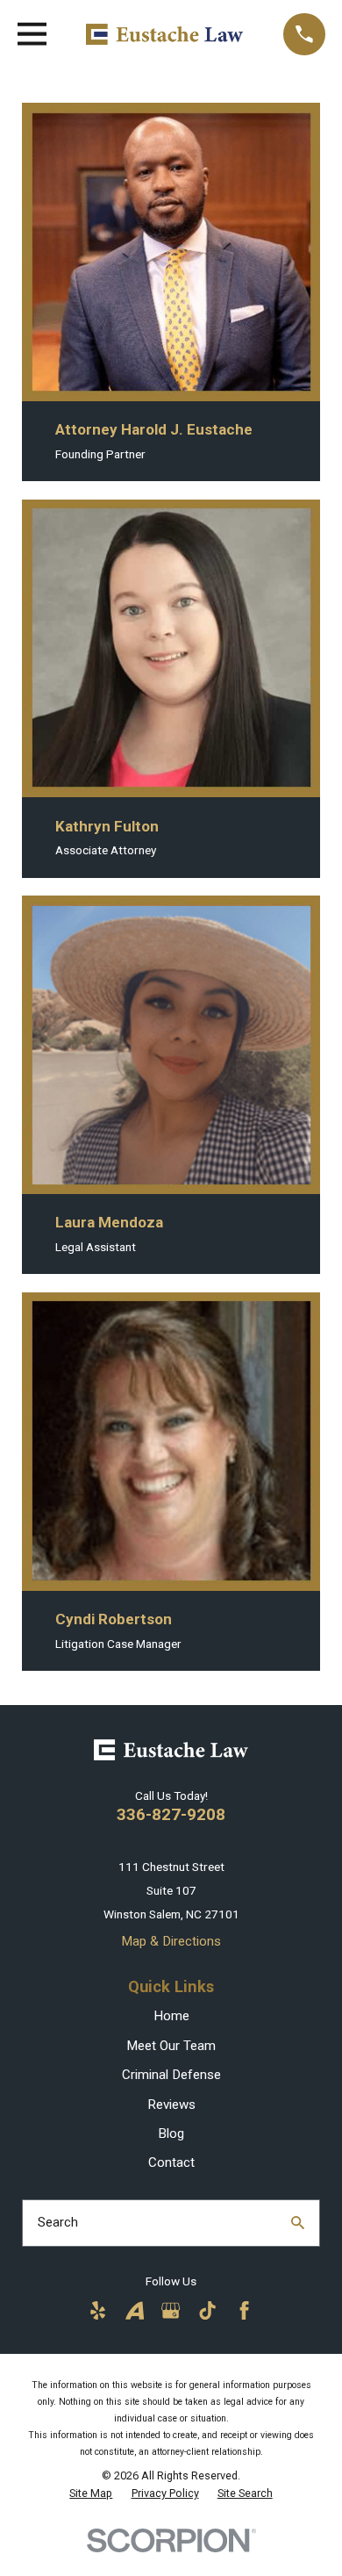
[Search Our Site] (298, 2223)
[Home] (164, 35)
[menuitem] (91, 2493)
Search (58, 2222)
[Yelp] (98, 2310)
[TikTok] (207, 2310)
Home (171, 2016)
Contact (171, 2162)
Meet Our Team (171, 2046)
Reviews (171, 2105)
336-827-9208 (171, 1814)
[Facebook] (244, 2310)
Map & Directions (171, 1941)
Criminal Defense (171, 2075)
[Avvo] (135, 2310)
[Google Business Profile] (171, 2310)
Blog (171, 2133)
